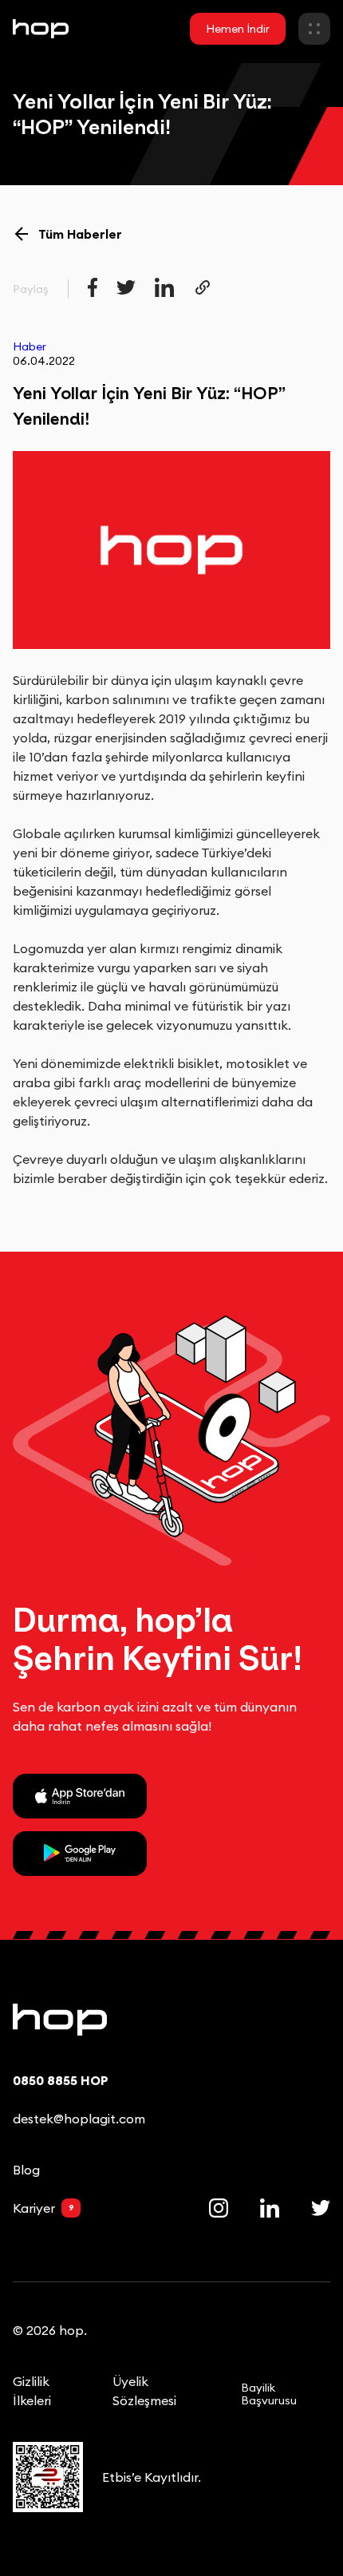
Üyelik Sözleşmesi (144, 2391)
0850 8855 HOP (61, 2080)
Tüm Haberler (80, 234)
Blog (26, 2170)
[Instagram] (219, 2208)
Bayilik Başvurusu (269, 2394)
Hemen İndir (238, 29)
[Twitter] (321, 2208)
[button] (314, 29)
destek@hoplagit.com (79, 2119)
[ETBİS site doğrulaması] (48, 2483)
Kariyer (43, 2208)
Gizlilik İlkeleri (32, 2391)
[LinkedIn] (270, 2208)
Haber (30, 346)
